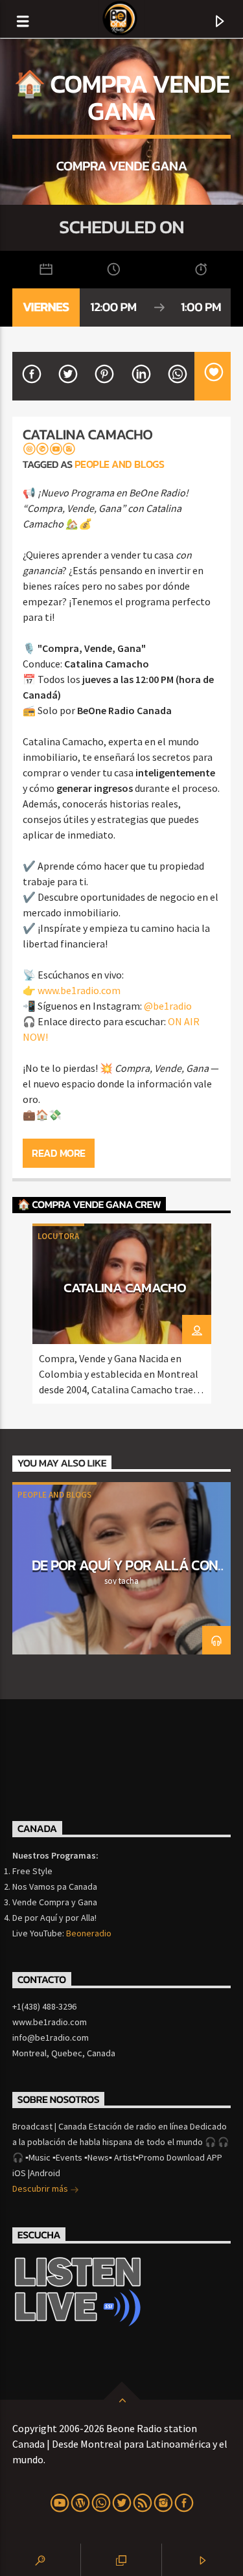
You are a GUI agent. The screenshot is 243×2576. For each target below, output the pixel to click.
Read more (59, 1153)
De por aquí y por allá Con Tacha (125, 1573)
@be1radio (168, 1006)
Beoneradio (89, 1933)
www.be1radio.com (79, 990)
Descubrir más (41, 2188)
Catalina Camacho (125, 1287)
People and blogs (119, 464)
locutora (58, 1236)
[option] (122, 1314)
